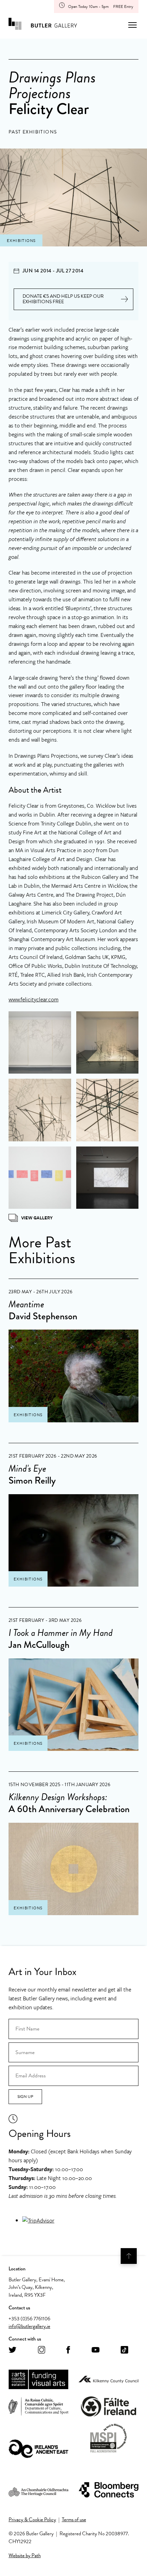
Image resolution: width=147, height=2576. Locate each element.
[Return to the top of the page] (129, 2256)
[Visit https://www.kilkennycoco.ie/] (109, 2380)
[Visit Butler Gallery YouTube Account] (96, 2350)
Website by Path (25, 2555)
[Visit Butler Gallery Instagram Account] (42, 2350)
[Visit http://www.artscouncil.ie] (38, 2380)
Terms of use (74, 2520)
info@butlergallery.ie (29, 2326)
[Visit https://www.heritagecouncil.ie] (38, 2490)
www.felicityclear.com (34, 999)
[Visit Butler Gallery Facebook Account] (68, 2350)
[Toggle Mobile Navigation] (132, 25)
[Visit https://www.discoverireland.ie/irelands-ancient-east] (38, 2449)
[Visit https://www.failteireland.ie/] (109, 2407)
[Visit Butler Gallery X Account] (12, 2350)
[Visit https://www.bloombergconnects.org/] (109, 2490)
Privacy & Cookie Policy (32, 2520)
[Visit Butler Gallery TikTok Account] (124, 2350)
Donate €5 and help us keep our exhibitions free (63, 299)
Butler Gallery (43, 25)
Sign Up (25, 2097)
